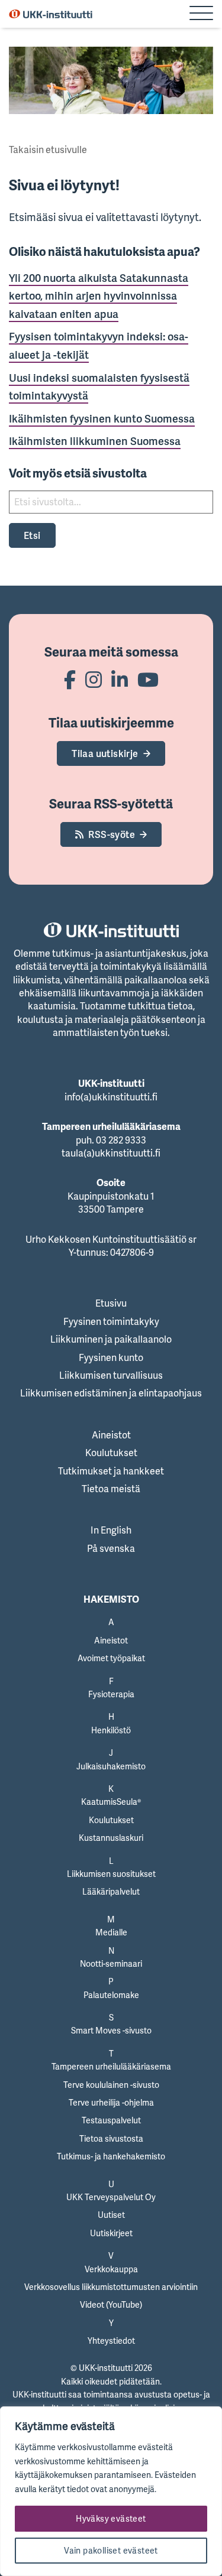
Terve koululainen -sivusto (111, 2085)
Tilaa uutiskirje (105, 753)
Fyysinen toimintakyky (111, 1321)
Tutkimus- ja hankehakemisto (111, 2156)
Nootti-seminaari (111, 1963)
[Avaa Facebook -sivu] (70, 679)
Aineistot (111, 1435)
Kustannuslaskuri (111, 1838)
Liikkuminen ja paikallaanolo (111, 1339)
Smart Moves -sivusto (111, 2030)
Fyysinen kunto (111, 1357)
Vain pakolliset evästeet (111, 2550)
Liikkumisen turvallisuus (111, 1375)
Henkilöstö (111, 1730)
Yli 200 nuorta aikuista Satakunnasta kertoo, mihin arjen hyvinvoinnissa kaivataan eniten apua (99, 296)
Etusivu (111, 1303)
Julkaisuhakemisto (111, 1766)
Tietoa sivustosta (111, 2138)
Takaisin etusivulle (48, 150)
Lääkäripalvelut (111, 1891)
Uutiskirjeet (111, 2233)
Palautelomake (111, 1995)
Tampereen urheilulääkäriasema (111, 2066)
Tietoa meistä (111, 1489)
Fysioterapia (111, 1694)
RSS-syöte (112, 834)
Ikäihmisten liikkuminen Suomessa (95, 441)
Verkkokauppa (111, 2269)
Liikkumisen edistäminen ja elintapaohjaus (111, 1393)
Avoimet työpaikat (111, 1658)
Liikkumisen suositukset (111, 1874)
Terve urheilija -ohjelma (111, 2102)
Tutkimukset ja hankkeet (111, 1471)
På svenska (111, 1548)
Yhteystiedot (111, 2341)
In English (111, 1530)
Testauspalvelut (111, 2120)
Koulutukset (111, 1453)
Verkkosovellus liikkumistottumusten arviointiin (111, 2287)
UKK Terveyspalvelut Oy (111, 2197)
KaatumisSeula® (111, 1802)
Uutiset (111, 2215)
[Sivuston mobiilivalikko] (201, 14)
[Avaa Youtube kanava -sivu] (148, 679)
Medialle (111, 1932)
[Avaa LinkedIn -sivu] (120, 679)
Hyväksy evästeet (111, 2518)
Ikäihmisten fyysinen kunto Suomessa (102, 418)
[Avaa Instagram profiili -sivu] (94, 679)
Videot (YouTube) (111, 2304)
